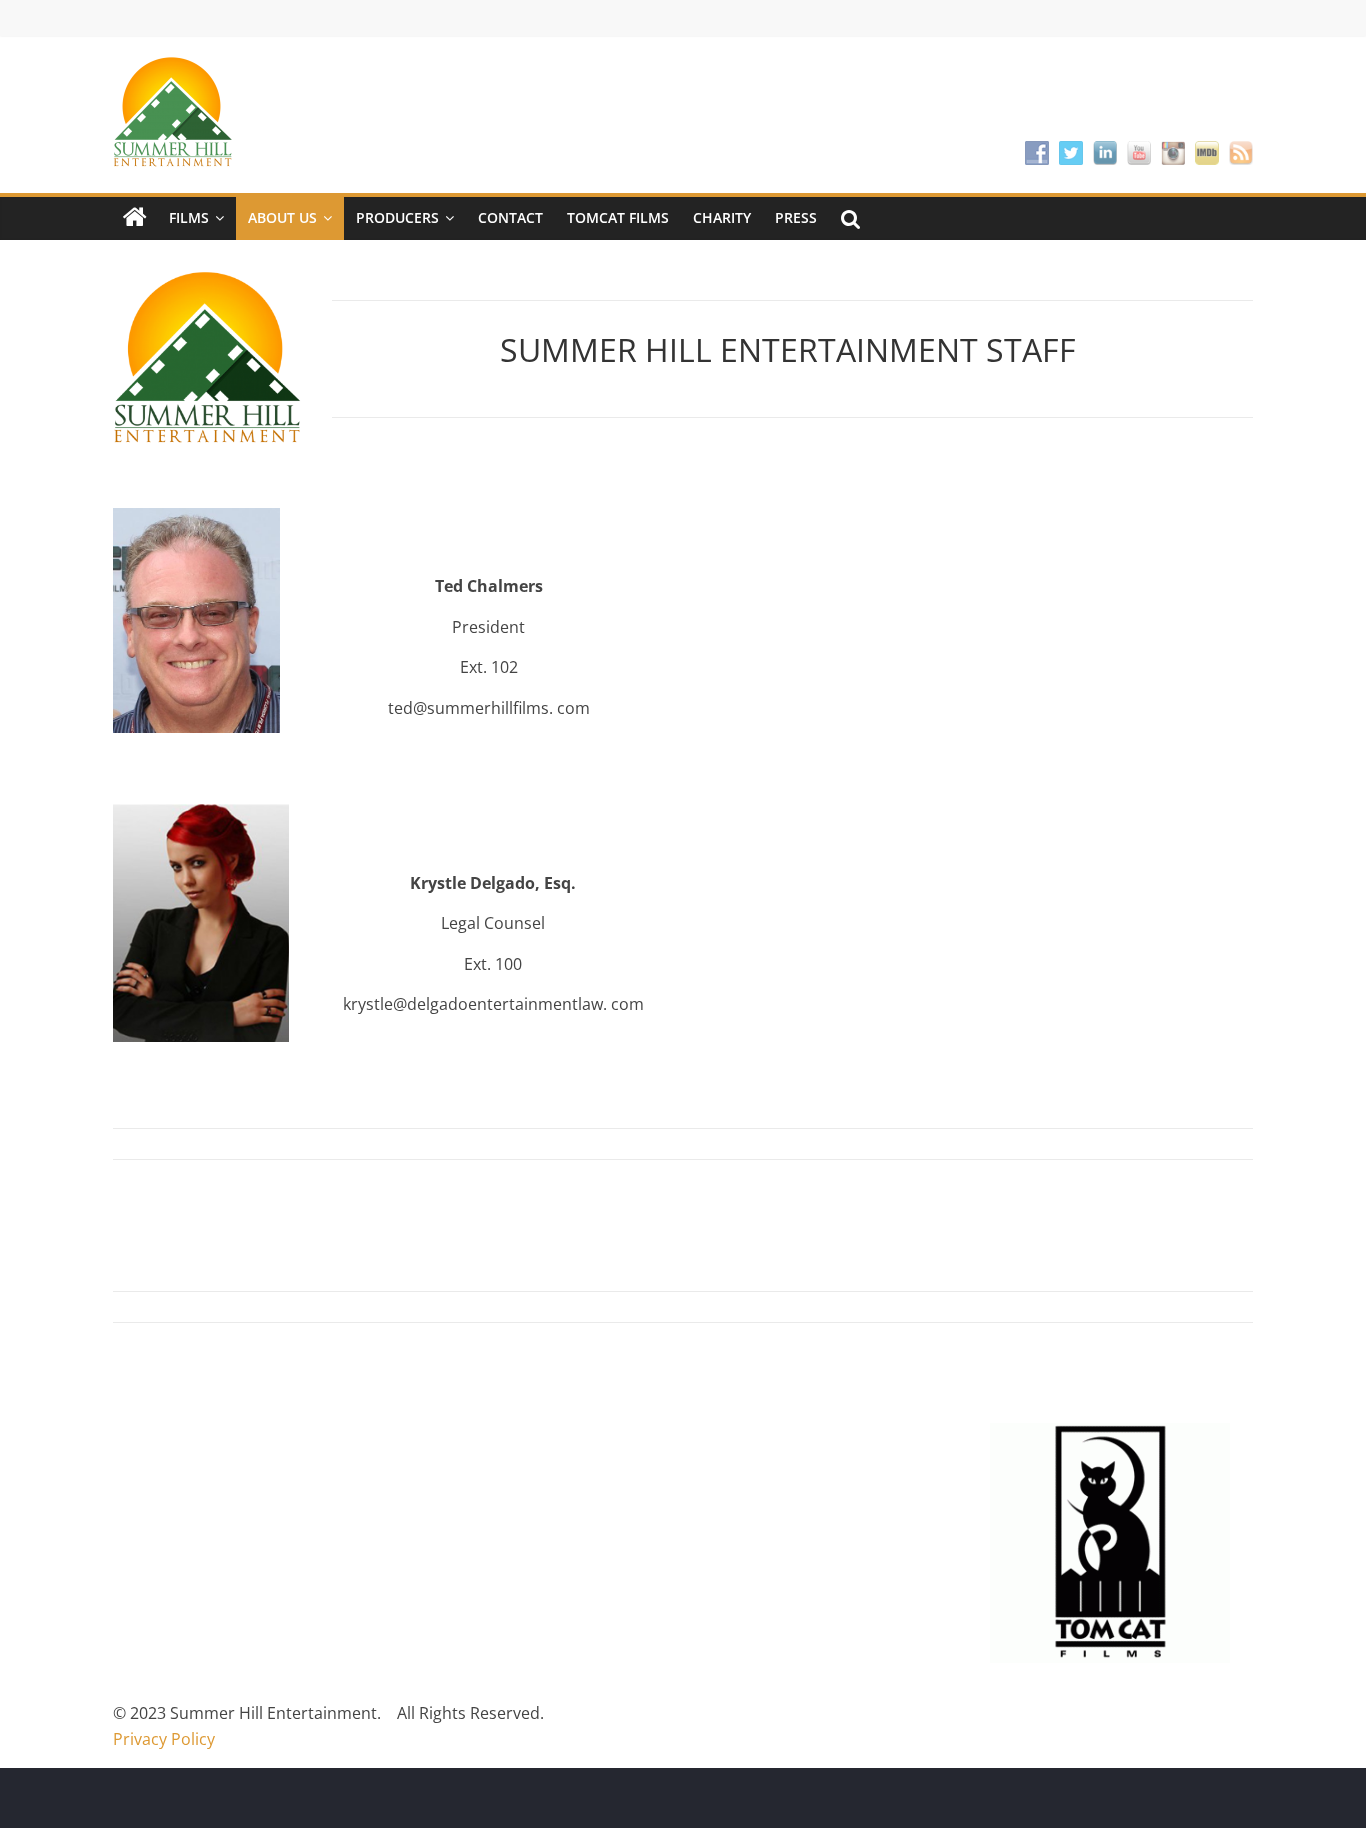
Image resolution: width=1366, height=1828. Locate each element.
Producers (397, 217)
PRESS (796, 217)
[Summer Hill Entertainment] (135, 218)
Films (189, 217)
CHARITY (722, 217)
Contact (510, 217)
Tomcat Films (618, 217)
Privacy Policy (164, 1739)
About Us (282, 217)
